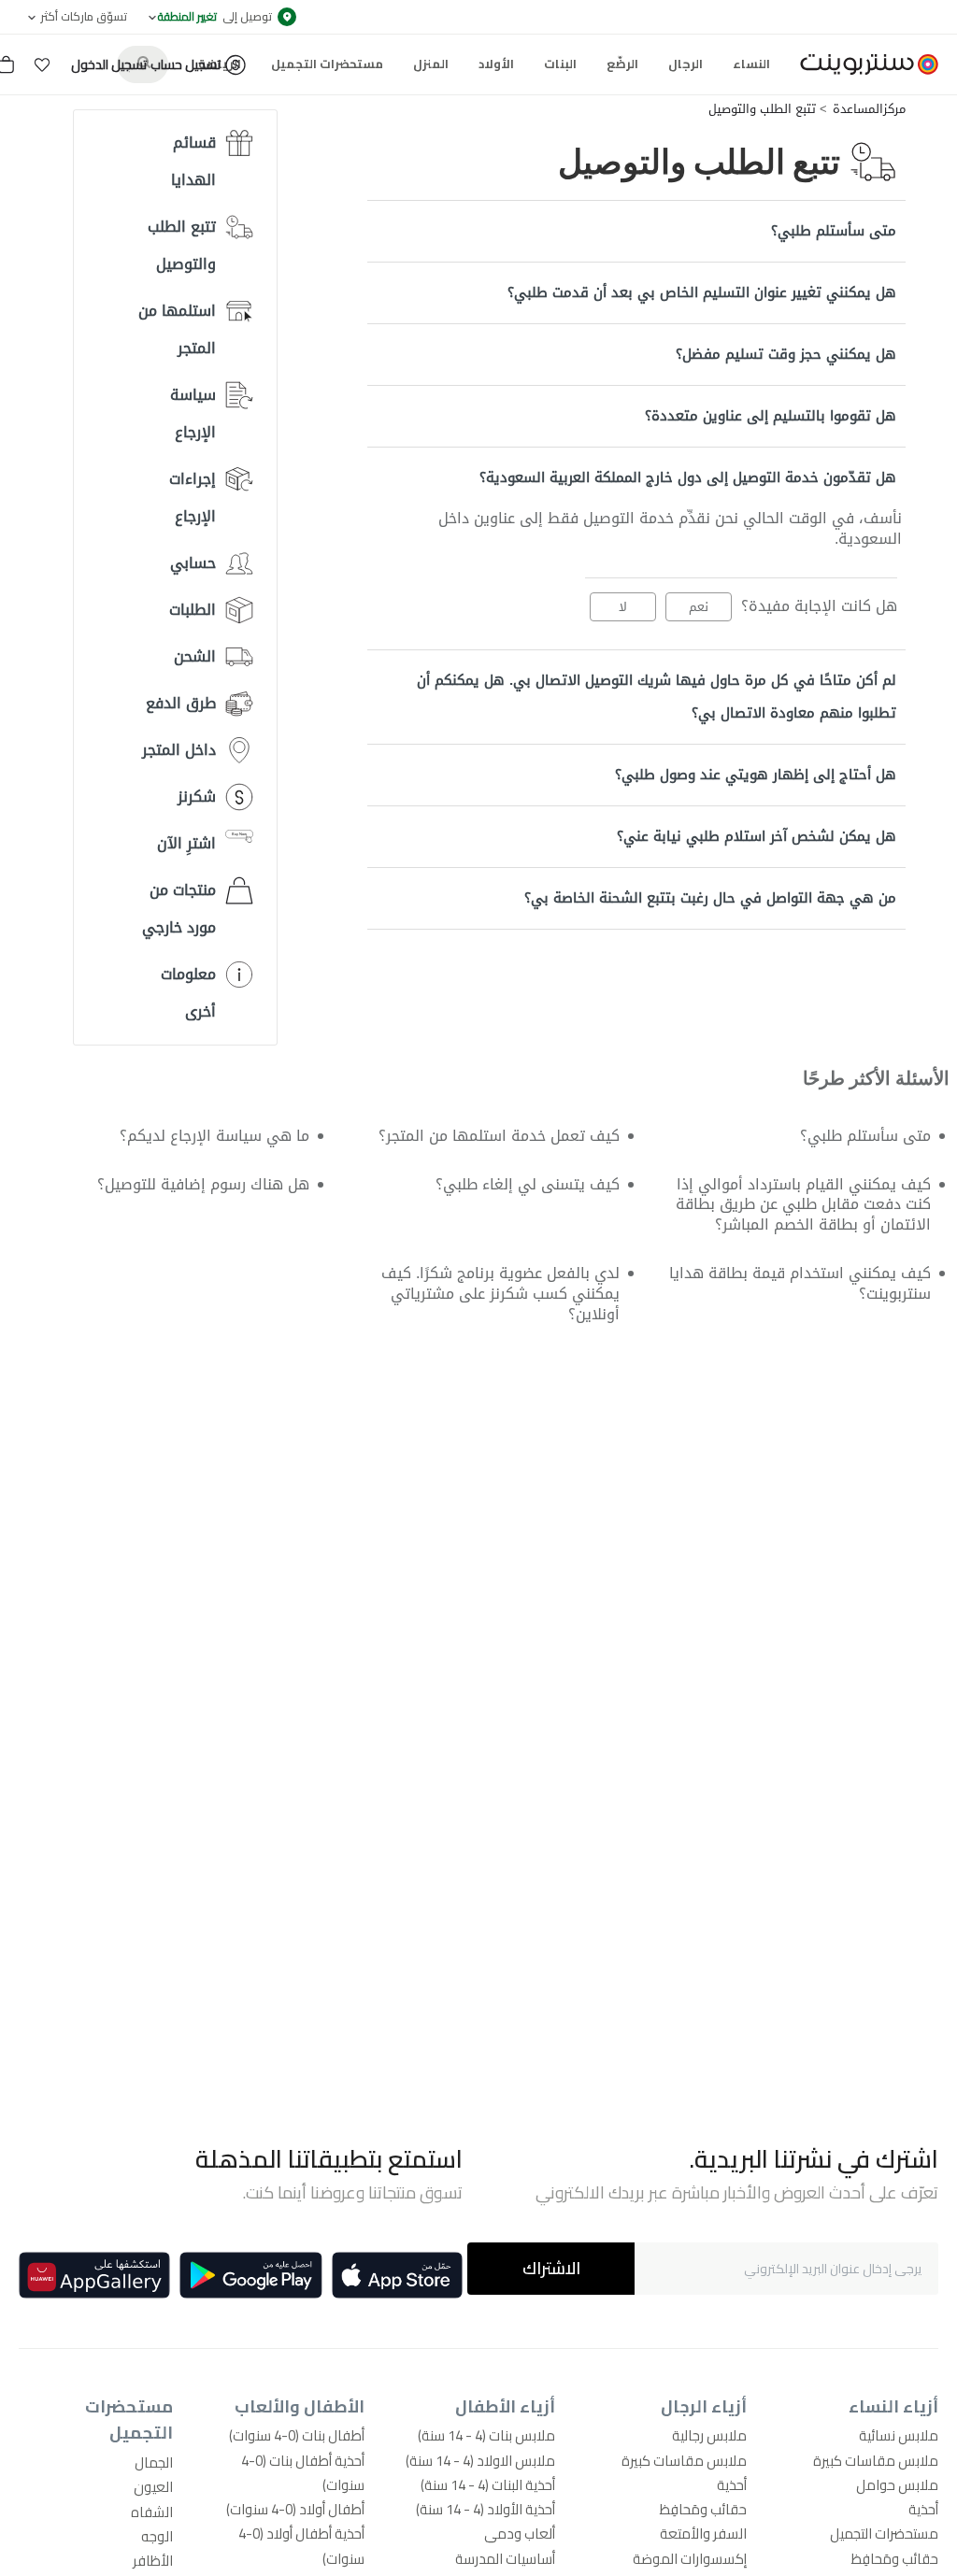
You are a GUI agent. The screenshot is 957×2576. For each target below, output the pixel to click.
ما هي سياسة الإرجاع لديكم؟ (214, 1136)
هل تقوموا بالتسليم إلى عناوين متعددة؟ (771, 416)
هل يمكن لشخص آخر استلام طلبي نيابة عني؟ (757, 836)
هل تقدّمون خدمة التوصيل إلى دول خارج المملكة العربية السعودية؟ (688, 477)
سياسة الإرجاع (193, 413)
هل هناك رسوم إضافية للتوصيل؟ (203, 1184)
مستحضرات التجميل (884, 2533)
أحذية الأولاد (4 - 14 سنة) (486, 2509)
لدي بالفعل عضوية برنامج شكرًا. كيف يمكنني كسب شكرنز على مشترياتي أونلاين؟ (500, 1294)
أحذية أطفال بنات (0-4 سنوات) (303, 2473)
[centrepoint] (862, 64)
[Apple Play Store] (397, 2275)
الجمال (154, 2462)
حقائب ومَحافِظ (895, 2559)
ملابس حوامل (897, 2485)
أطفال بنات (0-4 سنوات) (297, 2435)
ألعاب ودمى (520, 2533)
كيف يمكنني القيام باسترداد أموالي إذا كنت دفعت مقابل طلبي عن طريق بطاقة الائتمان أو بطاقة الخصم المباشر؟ (803, 1205)
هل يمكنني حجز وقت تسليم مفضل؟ (786, 354)
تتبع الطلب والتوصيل (762, 109)
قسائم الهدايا (193, 161)
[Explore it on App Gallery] (94, 2275)
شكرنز (197, 797)
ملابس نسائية (899, 2435)
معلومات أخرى (188, 993)
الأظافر (153, 2561)
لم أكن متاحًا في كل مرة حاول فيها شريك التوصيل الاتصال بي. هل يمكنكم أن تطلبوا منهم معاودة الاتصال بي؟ (657, 697)
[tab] (636, 231)
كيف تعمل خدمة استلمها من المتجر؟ (499, 1136)
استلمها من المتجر (177, 329)
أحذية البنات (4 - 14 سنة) (488, 2485)
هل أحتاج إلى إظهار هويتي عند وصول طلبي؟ (756, 775)
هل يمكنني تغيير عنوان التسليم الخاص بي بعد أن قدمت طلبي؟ (702, 292)
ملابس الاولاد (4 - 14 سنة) (480, 2461)
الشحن (195, 656)
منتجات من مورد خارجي (179, 909)
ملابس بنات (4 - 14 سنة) (486, 2435)
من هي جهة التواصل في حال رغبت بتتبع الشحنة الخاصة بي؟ (710, 898)
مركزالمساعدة (869, 109)
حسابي (193, 563)
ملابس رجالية (709, 2435)
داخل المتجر (179, 750)
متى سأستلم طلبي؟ (834, 231)
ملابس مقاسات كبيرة (876, 2461)
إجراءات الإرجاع (193, 498)
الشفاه (152, 2512)
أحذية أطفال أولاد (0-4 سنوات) (301, 2546)
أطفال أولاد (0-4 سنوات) (295, 2509)
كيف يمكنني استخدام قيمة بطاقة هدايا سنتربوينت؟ (800, 1283)
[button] (42, 64)
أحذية (923, 2509)
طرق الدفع (181, 703)
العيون (153, 2487)
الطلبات (193, 610)
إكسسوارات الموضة (690, 2559)
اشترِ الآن (186, 843)
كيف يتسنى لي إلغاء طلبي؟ (528, 1184)
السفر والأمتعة (703, 2533)
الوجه (157, 2536)
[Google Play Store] (251, 2275)
